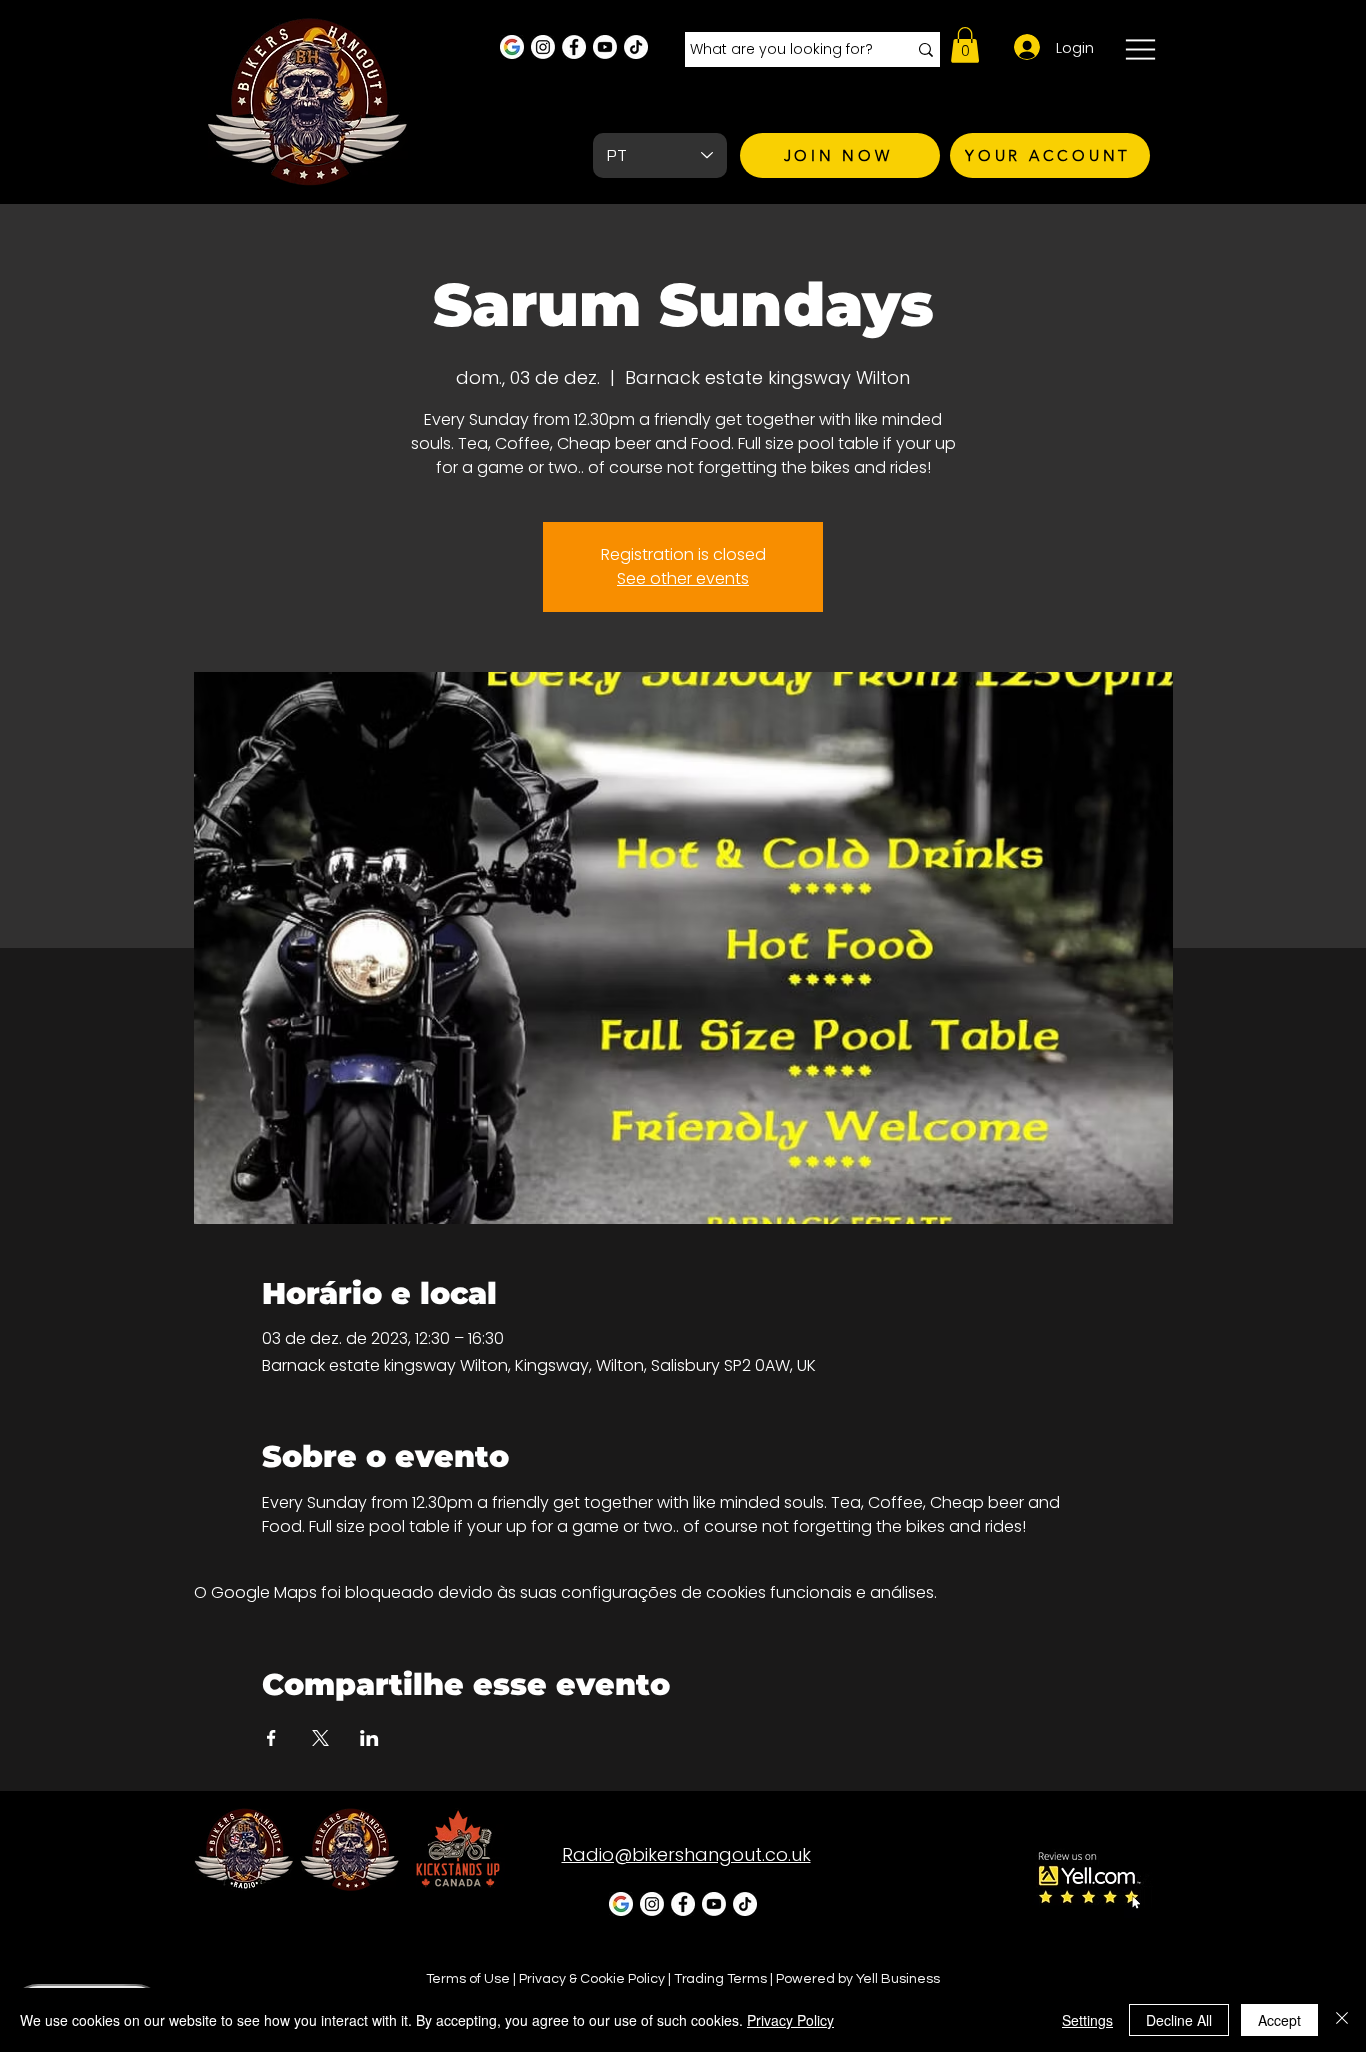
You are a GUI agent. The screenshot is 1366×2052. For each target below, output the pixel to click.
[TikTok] (636, 47)
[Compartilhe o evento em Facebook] (271, 1738)
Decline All (1179, 2020)
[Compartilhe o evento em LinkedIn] (369, 1738)
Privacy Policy (790, 2020)
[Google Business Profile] (512, 47)
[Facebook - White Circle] (574, 47)
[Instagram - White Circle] (543, 47)
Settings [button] (1087, 2020)
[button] (965, 45)
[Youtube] (605, 47)
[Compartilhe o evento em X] (320, 1738)
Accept (1279, 2020)
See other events (683, 578)
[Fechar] (1342, 2020)
